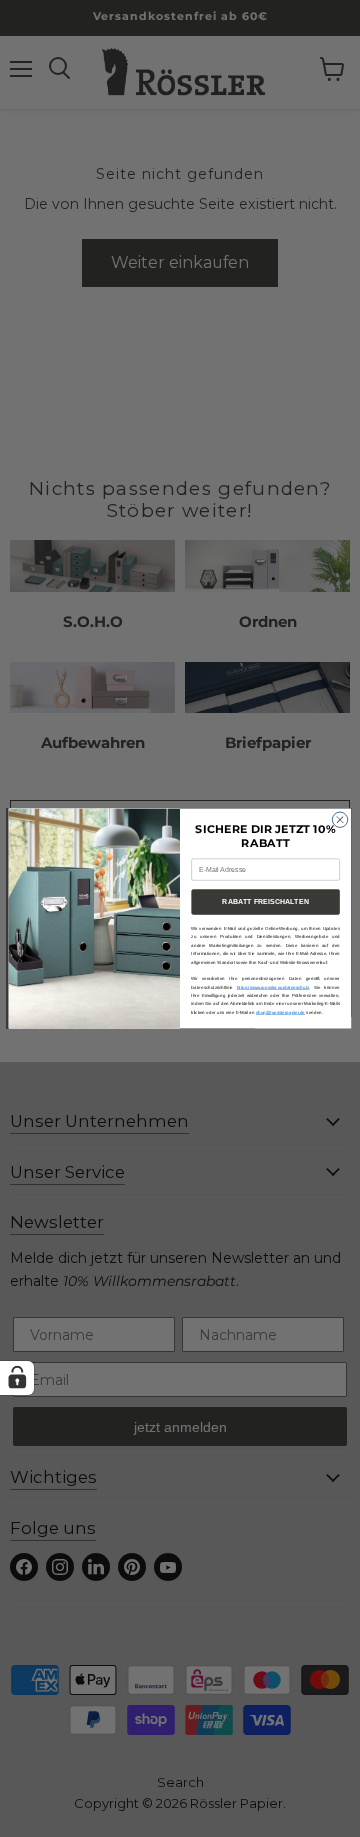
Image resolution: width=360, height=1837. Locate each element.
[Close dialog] (339, 819)
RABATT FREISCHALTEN (265, 901)
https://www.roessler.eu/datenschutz (273, 987)
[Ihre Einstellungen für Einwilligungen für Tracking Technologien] (17, 1378)
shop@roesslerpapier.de (280, 1012)
